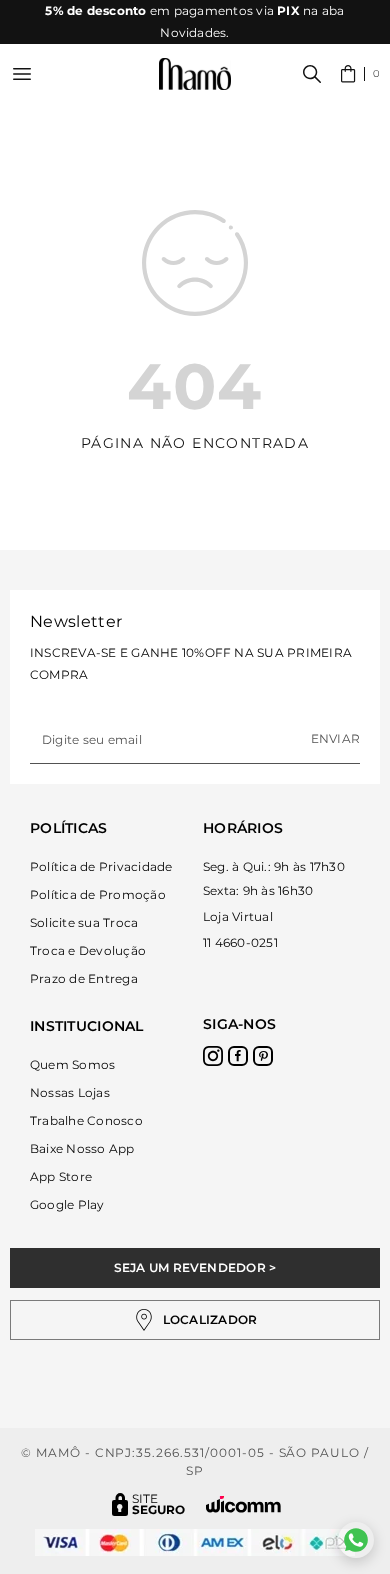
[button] (360, 74)
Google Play (67, 1204)
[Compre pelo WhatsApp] (356, 1540)
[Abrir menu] (22, 74)
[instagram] (213, 1056)
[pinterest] (263, 1056)
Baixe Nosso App (82, 1148)
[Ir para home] (195, 74)
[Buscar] (312, 74)
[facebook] (238, 1056)
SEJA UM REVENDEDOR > (195, 1267)
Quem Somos (72, 1064)
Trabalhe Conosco (86, 1120)
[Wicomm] (243, 1504)
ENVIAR (335, 738)
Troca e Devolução (88, 950)
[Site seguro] (149, 1504)
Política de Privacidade (101, 866)
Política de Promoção (98, 894)
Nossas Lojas (70, 1092)
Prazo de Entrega (84, 978)
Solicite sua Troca (84, 922)
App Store (61, 1176)
